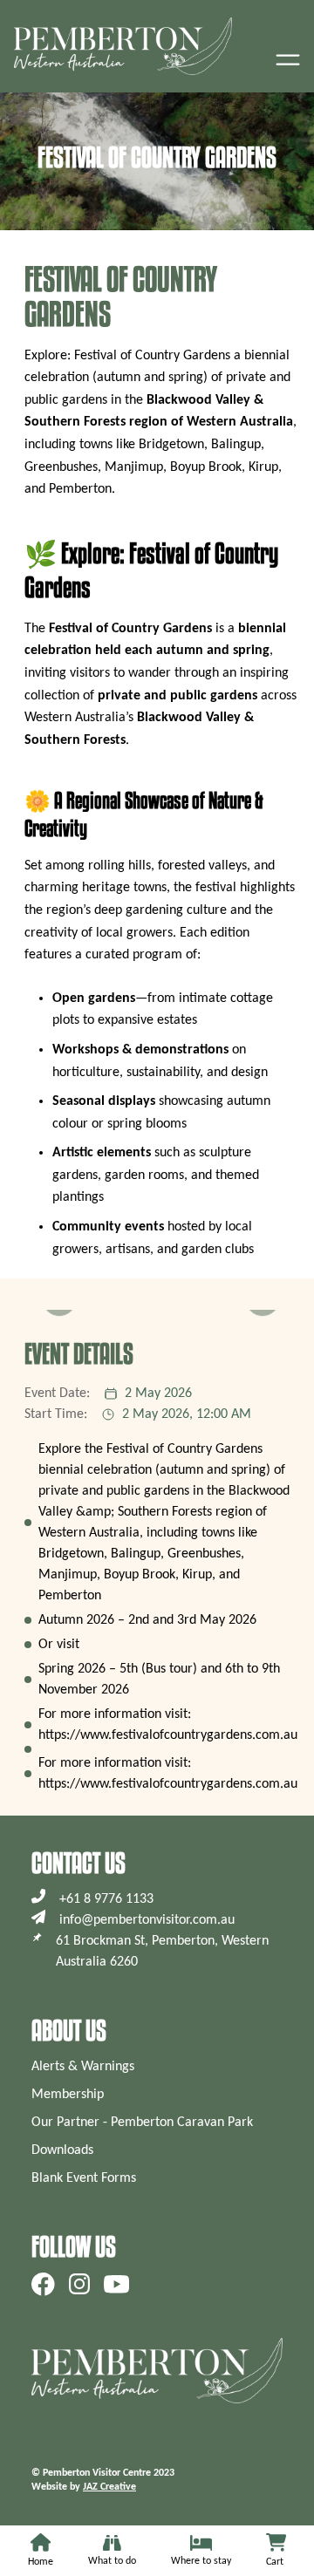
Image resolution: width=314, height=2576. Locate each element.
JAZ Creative (109, 2487)
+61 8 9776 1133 (106, 1899)
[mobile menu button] (288, 59)
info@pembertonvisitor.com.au (147, 1920)
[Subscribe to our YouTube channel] (116, 2284)
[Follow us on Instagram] (79, 2284)
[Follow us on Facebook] (43, 2284)
